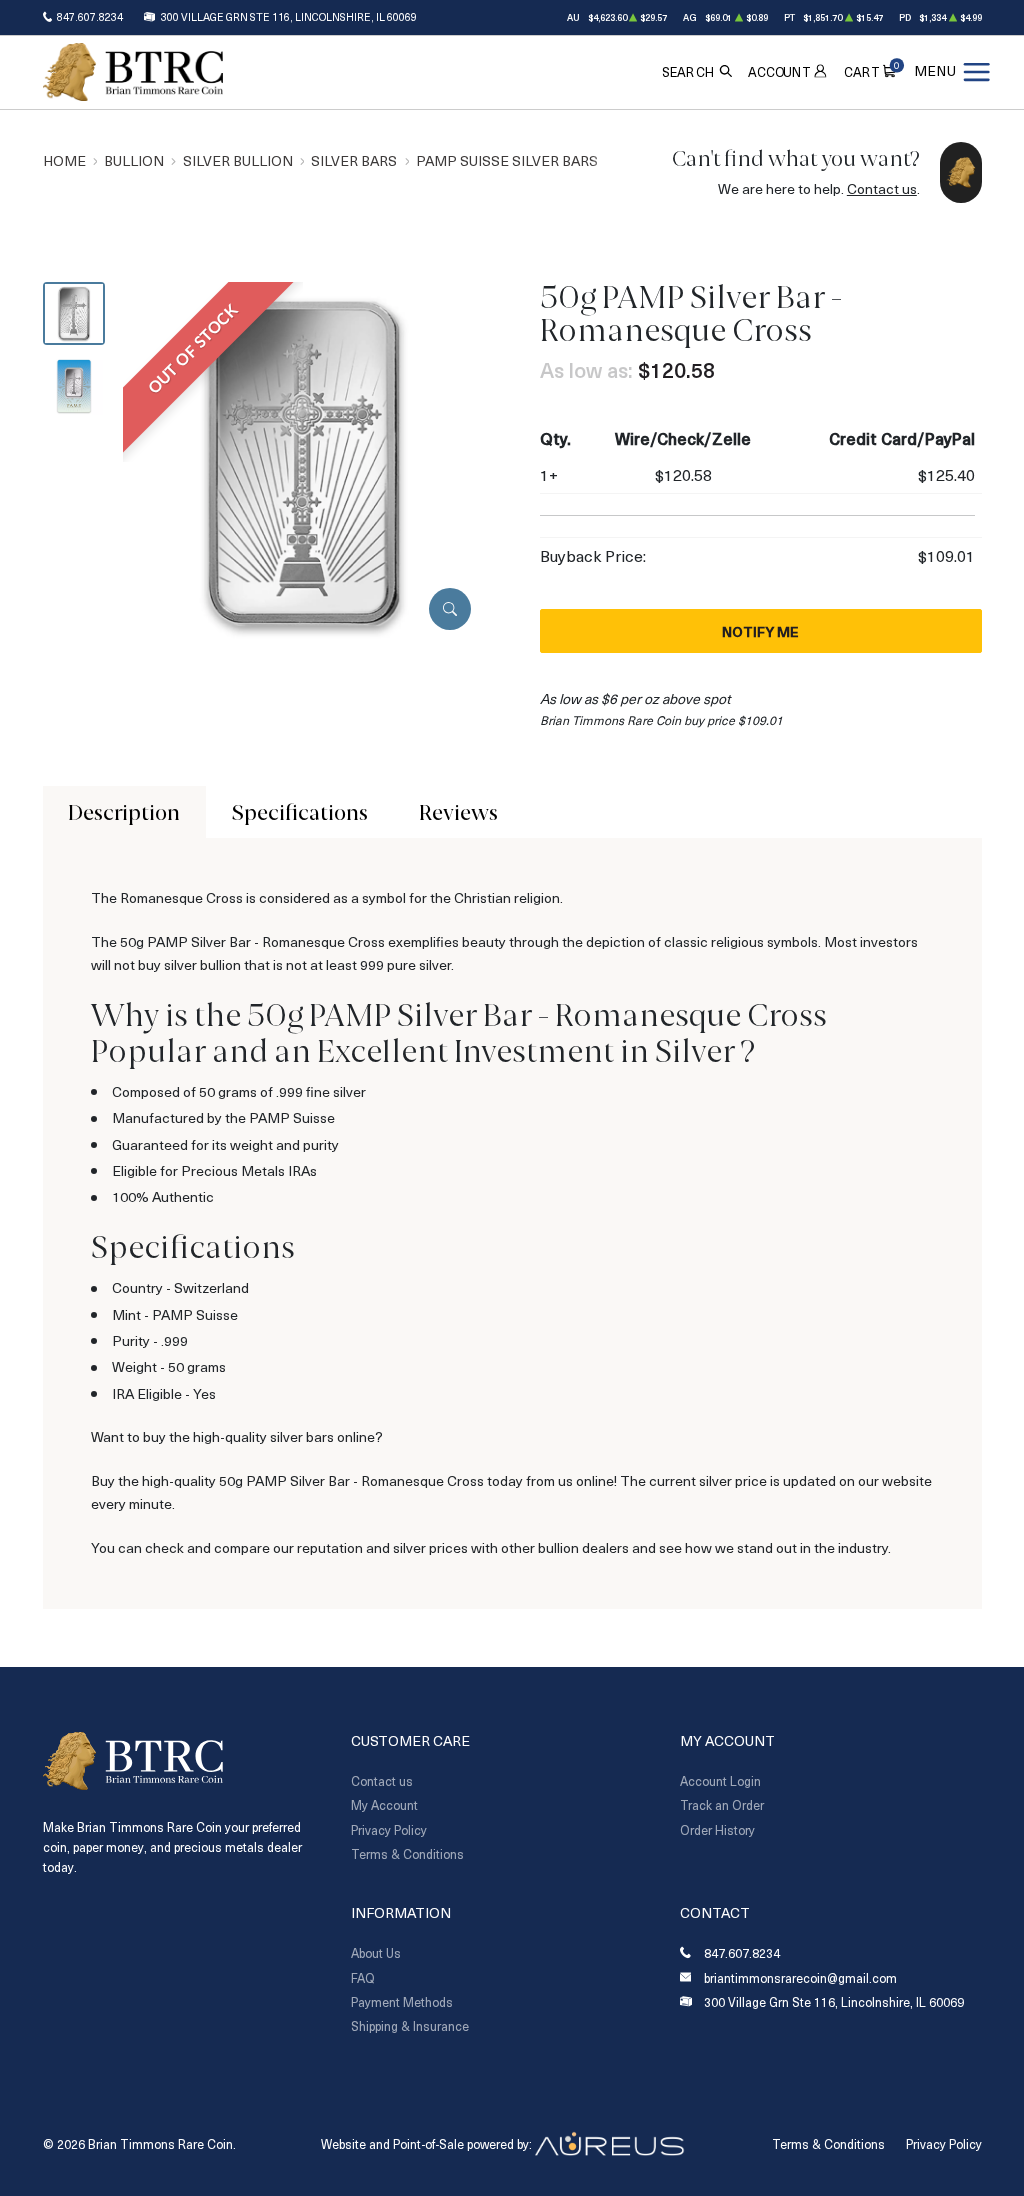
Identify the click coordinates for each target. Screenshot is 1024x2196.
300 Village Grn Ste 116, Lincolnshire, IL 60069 (289, 17)
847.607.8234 (90, 17)
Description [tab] (124, 812)
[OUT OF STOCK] (304, 461)
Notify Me (760, 631)
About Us (376, 1953)
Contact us (882, 188)
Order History (717, 1830)
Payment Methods (402, 2002)
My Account (384, 1805)
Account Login (720, 1781)
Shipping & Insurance (410, 2026)
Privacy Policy (389, 1830)
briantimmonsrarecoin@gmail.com (800, 1978)
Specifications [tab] (300, 812)
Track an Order (722, 1805)
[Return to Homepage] (133, 72)
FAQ (363, 1978)
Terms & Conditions (407, 1854)
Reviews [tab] (458, 812)
